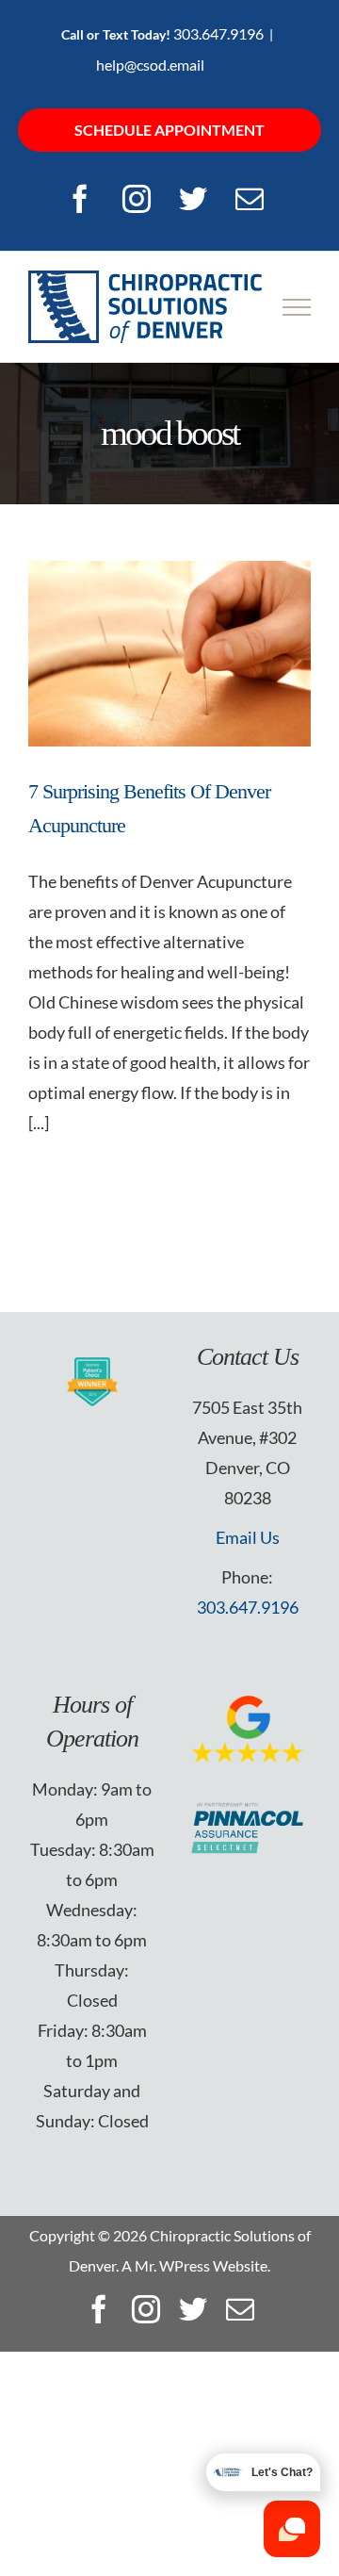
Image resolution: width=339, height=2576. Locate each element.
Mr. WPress (172, 2265)
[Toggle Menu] (297, 307)
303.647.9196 (218, 33)
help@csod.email (150, 65)
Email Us (248, 1537)
